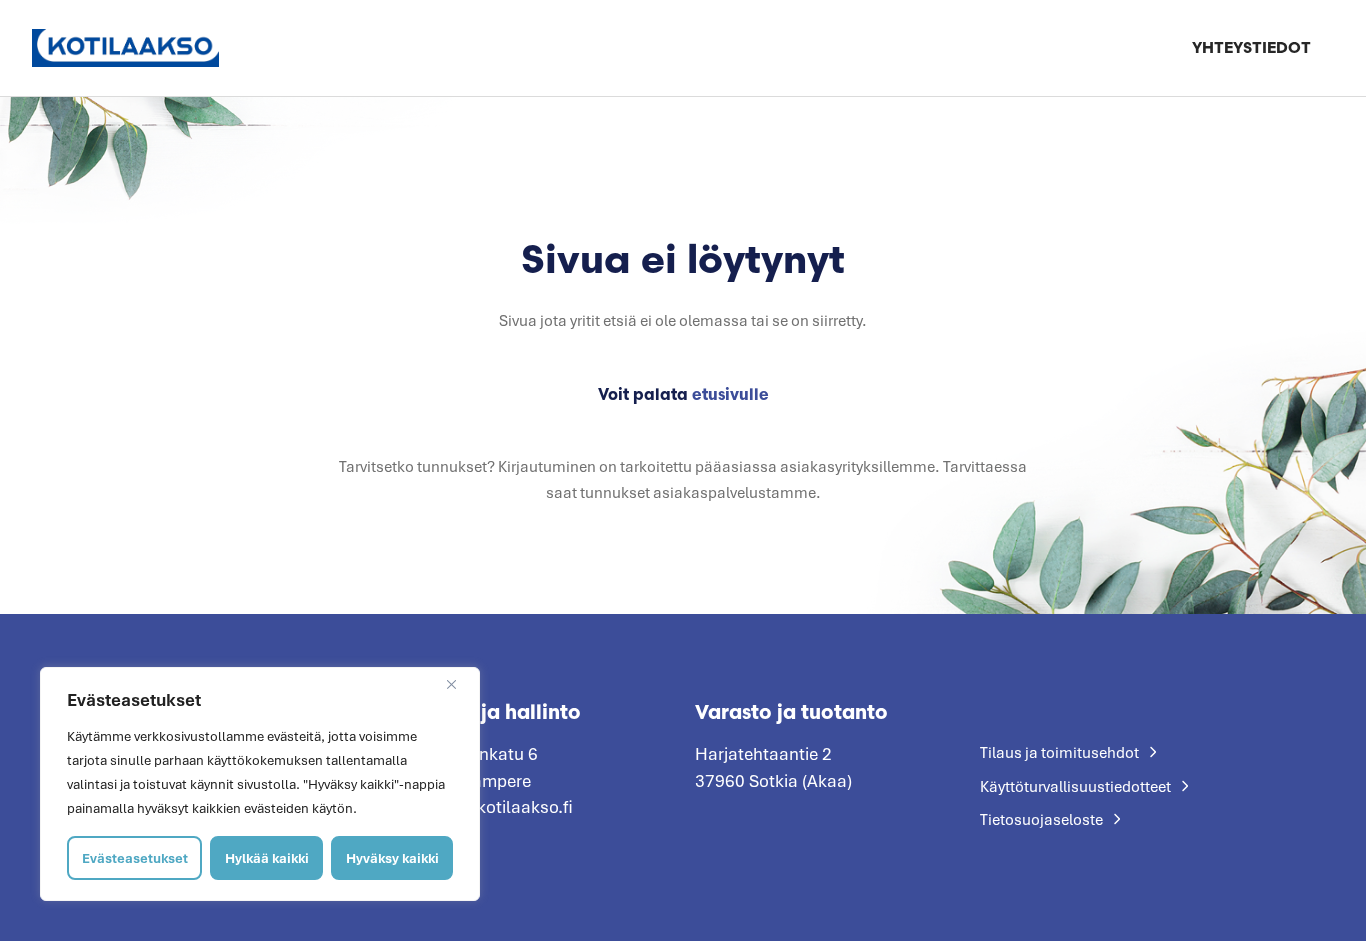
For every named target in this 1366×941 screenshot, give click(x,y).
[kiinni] (459, 684)
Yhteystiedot (1251, 47)
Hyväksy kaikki (392, 858)
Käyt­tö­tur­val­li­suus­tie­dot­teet (1075, 786)
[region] (260, 784)
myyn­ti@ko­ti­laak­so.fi (491, 806)
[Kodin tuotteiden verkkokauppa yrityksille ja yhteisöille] (125, 47)
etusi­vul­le (730, 394)
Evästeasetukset (135, 858)
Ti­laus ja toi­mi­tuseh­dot (1059, 752)
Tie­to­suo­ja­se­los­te (1041, 819)
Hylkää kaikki (267, 858)
